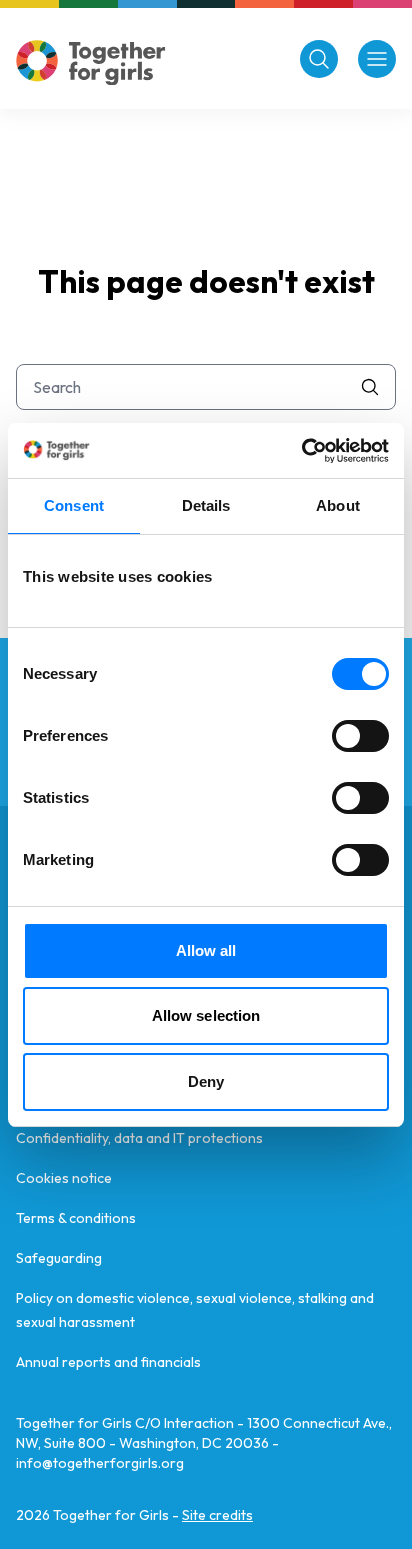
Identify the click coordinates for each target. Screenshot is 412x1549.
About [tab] (338, 505)
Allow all (206, 950)
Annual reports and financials (108, 1362)
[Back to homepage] (91, 62)
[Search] (319, 59)
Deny (206, 1081)
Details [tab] (206, 505)
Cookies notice (64, 1178)
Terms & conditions (76, 1218)
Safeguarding (59, 1258)
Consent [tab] (74, 505)
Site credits (217, 1515)
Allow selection (206, 1015)
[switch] (360, 736)
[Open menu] (377, 59)
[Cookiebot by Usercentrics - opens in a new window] (301, 451)
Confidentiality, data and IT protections (139, 1138)
